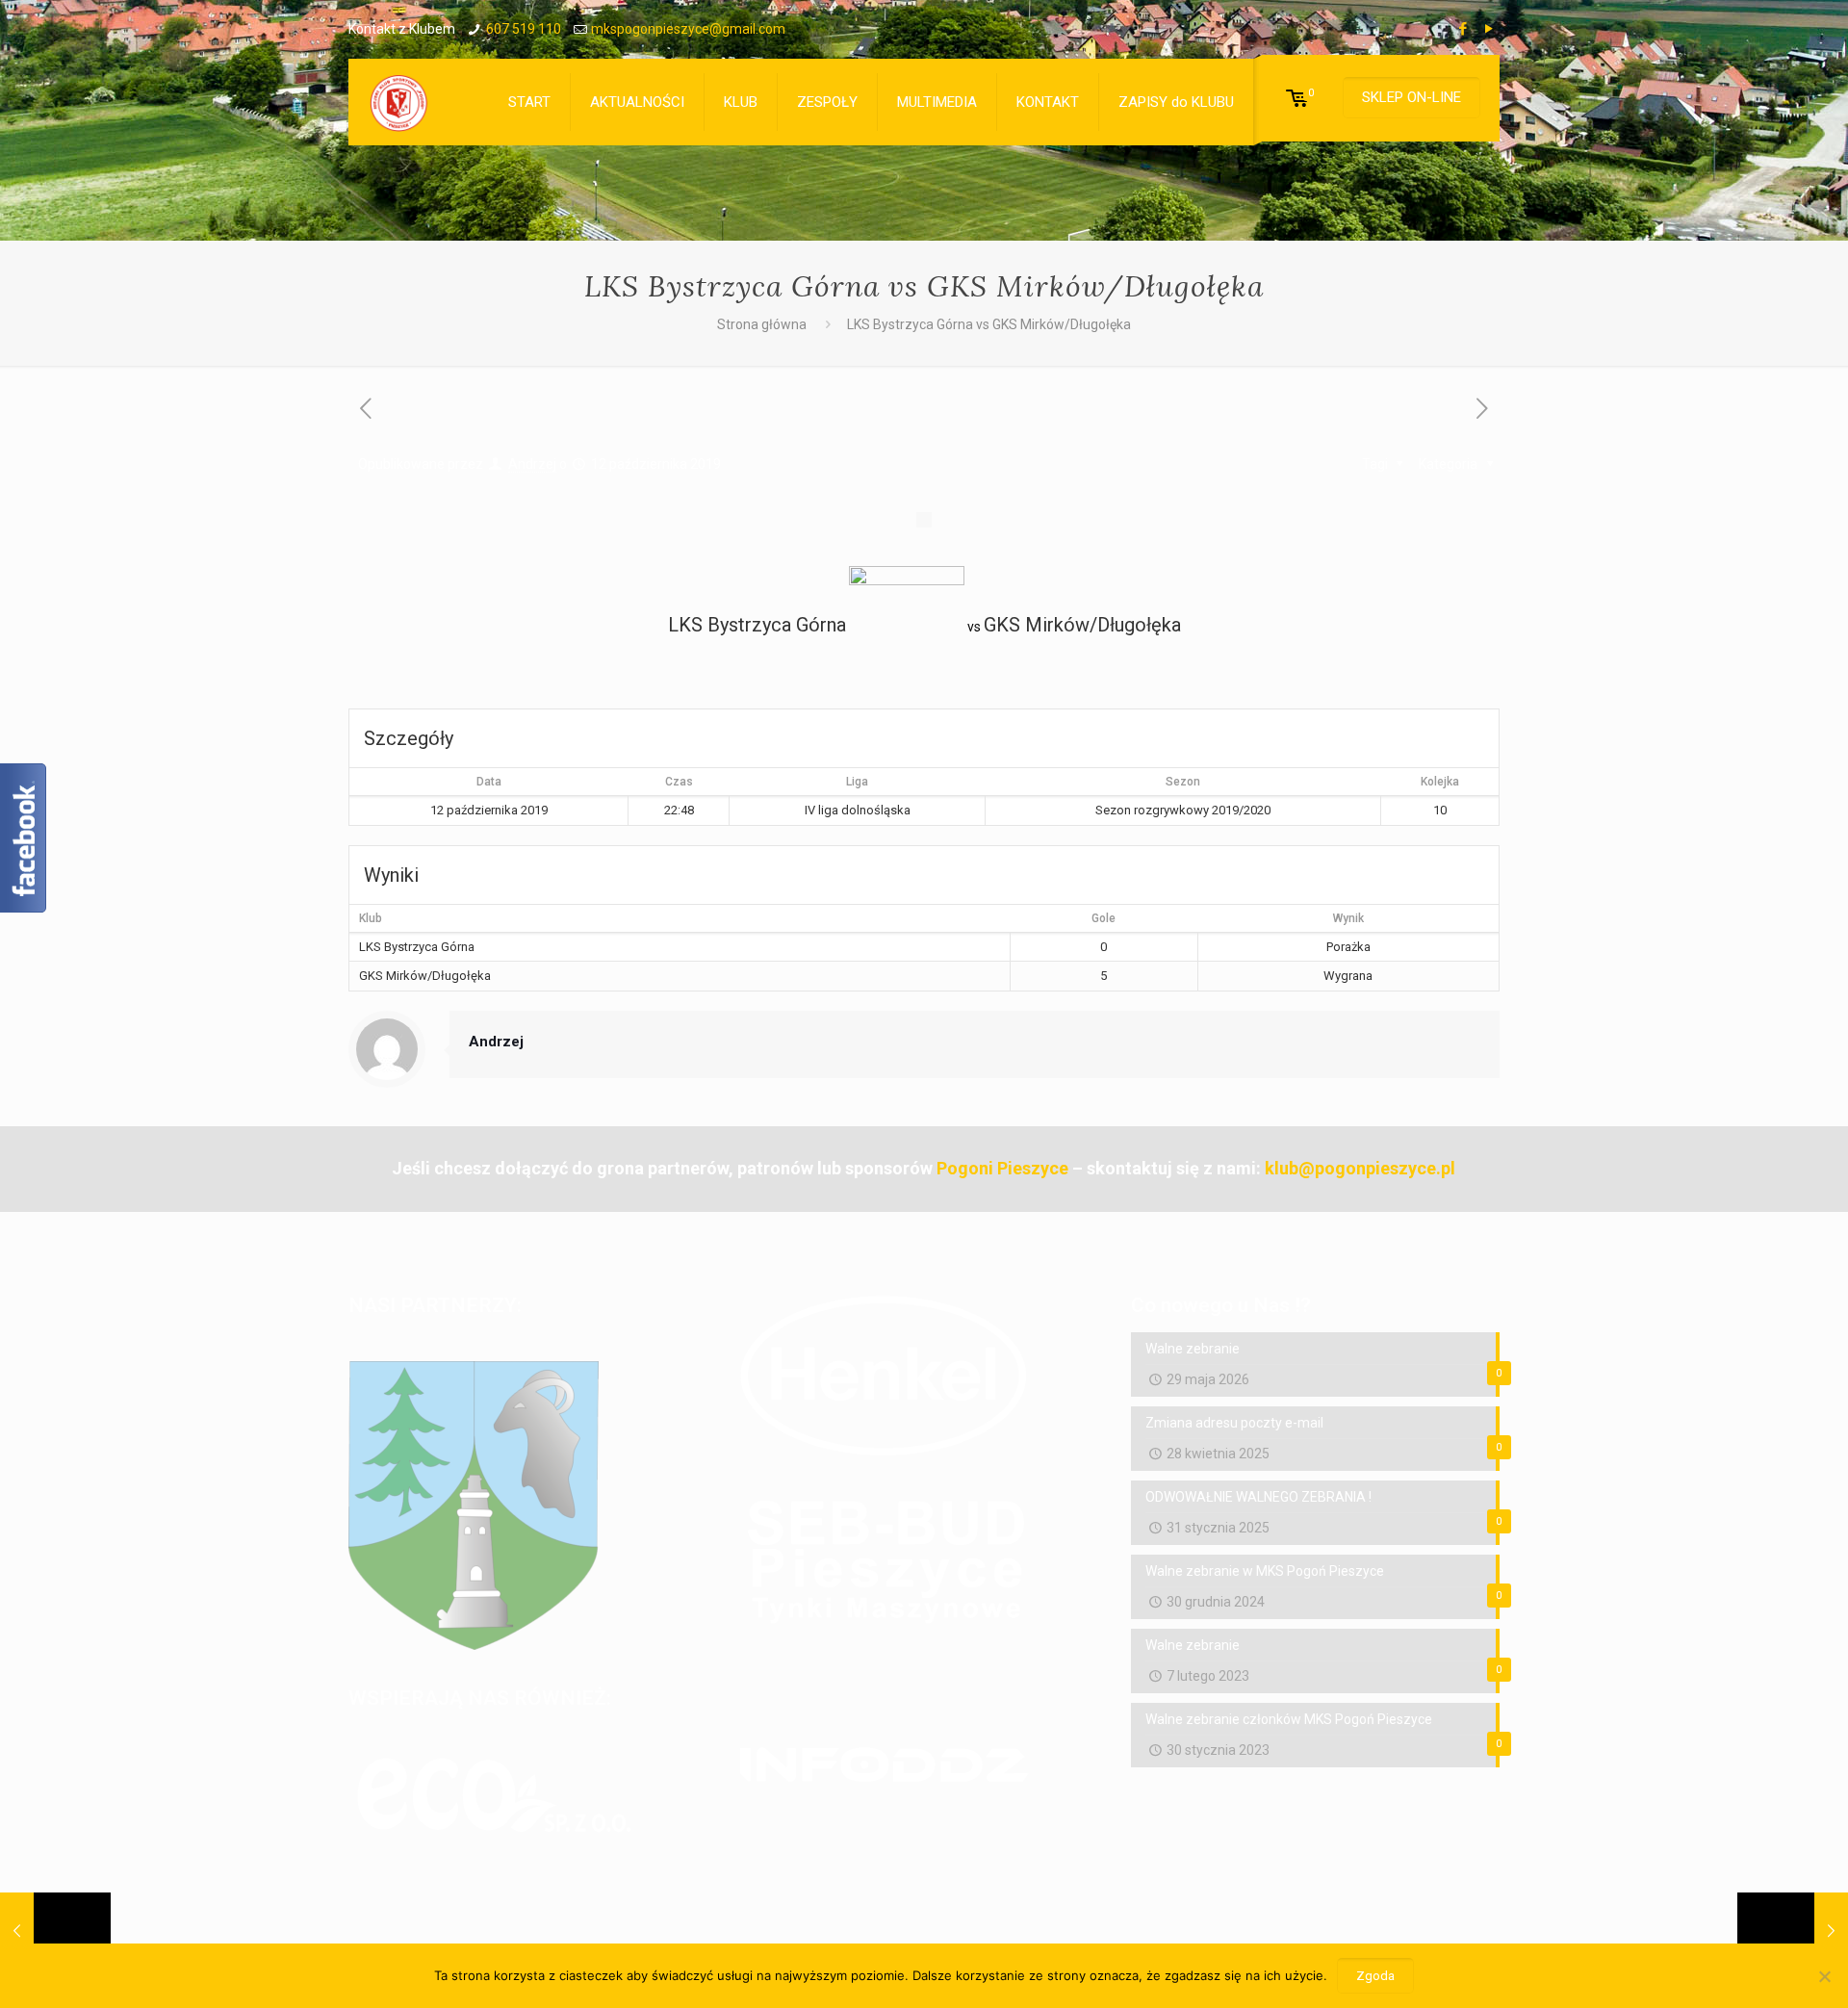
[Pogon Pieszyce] (398, 102)
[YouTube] (1489, 29)
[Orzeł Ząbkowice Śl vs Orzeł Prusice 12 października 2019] (1793, 1931)
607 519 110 (524, 29)
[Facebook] (1463, 29)
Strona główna (762, 324)
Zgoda (1375, 1976)
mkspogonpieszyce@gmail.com (688, 29)
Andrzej (532, 464)
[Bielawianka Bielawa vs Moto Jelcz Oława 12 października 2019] (55, 1931)
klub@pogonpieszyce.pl (1360, 1168)
